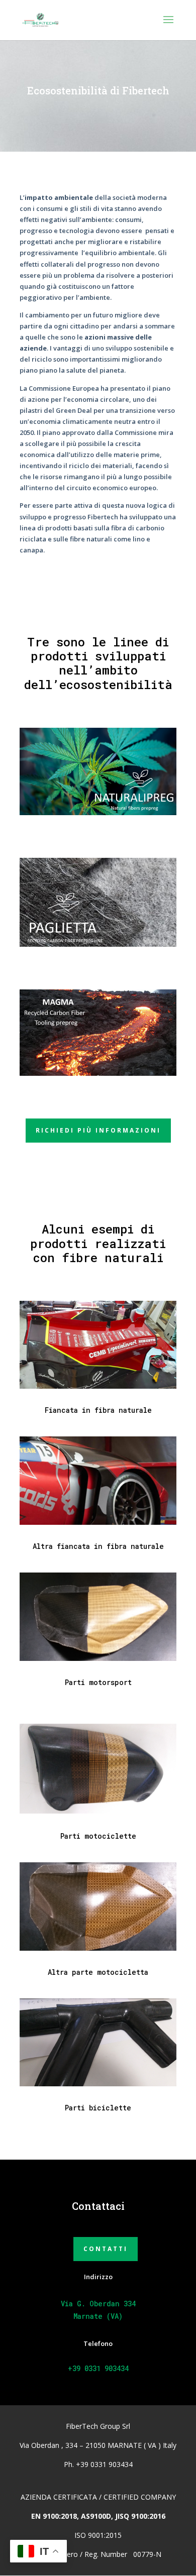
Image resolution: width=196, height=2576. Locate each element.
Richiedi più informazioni (98, 1130)
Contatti (106, 2249)
